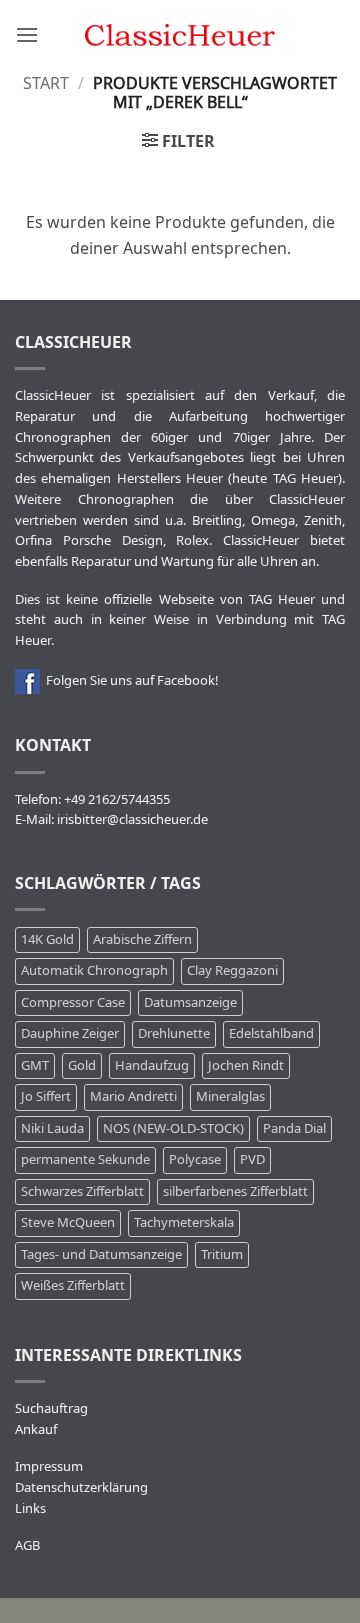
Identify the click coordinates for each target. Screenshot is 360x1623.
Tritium (222, 1254)
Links (30, 1508)
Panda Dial (294, 1128)
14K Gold (47, 939)
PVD (252, 1159)
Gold (82, 1065)
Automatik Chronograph (94, 970)
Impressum (49, 1466)
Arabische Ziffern (142, 939)
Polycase (195, 1159)
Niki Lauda (52, 1128)
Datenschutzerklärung (81, 1487)
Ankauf (36, 1429)
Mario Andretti (133, 1096)
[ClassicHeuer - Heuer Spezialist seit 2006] (180, 35)
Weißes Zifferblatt (73, 1285)
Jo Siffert (46, 1096)
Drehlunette (174, 1033)
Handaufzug (152, 1065)
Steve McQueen (68, 1222)
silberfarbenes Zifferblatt (235, 1191)
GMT (35, 1065)
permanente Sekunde (85, 1159)
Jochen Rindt (246, 1065)
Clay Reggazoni (232, 970)
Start (46, 84)
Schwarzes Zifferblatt (82, 1191)
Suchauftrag (51, 1408)
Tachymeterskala (184, 1222)
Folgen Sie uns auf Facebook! (129, 680)
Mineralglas (230, 1096)
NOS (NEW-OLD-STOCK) (173, 1128)
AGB (27, 1545)
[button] (27, 34)
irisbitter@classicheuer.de (132, 819)
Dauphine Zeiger (70, 1033)
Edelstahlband (271, 1033)
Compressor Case (73, 1002)
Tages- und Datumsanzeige (101, 1254)
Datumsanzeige (190, 1002)
